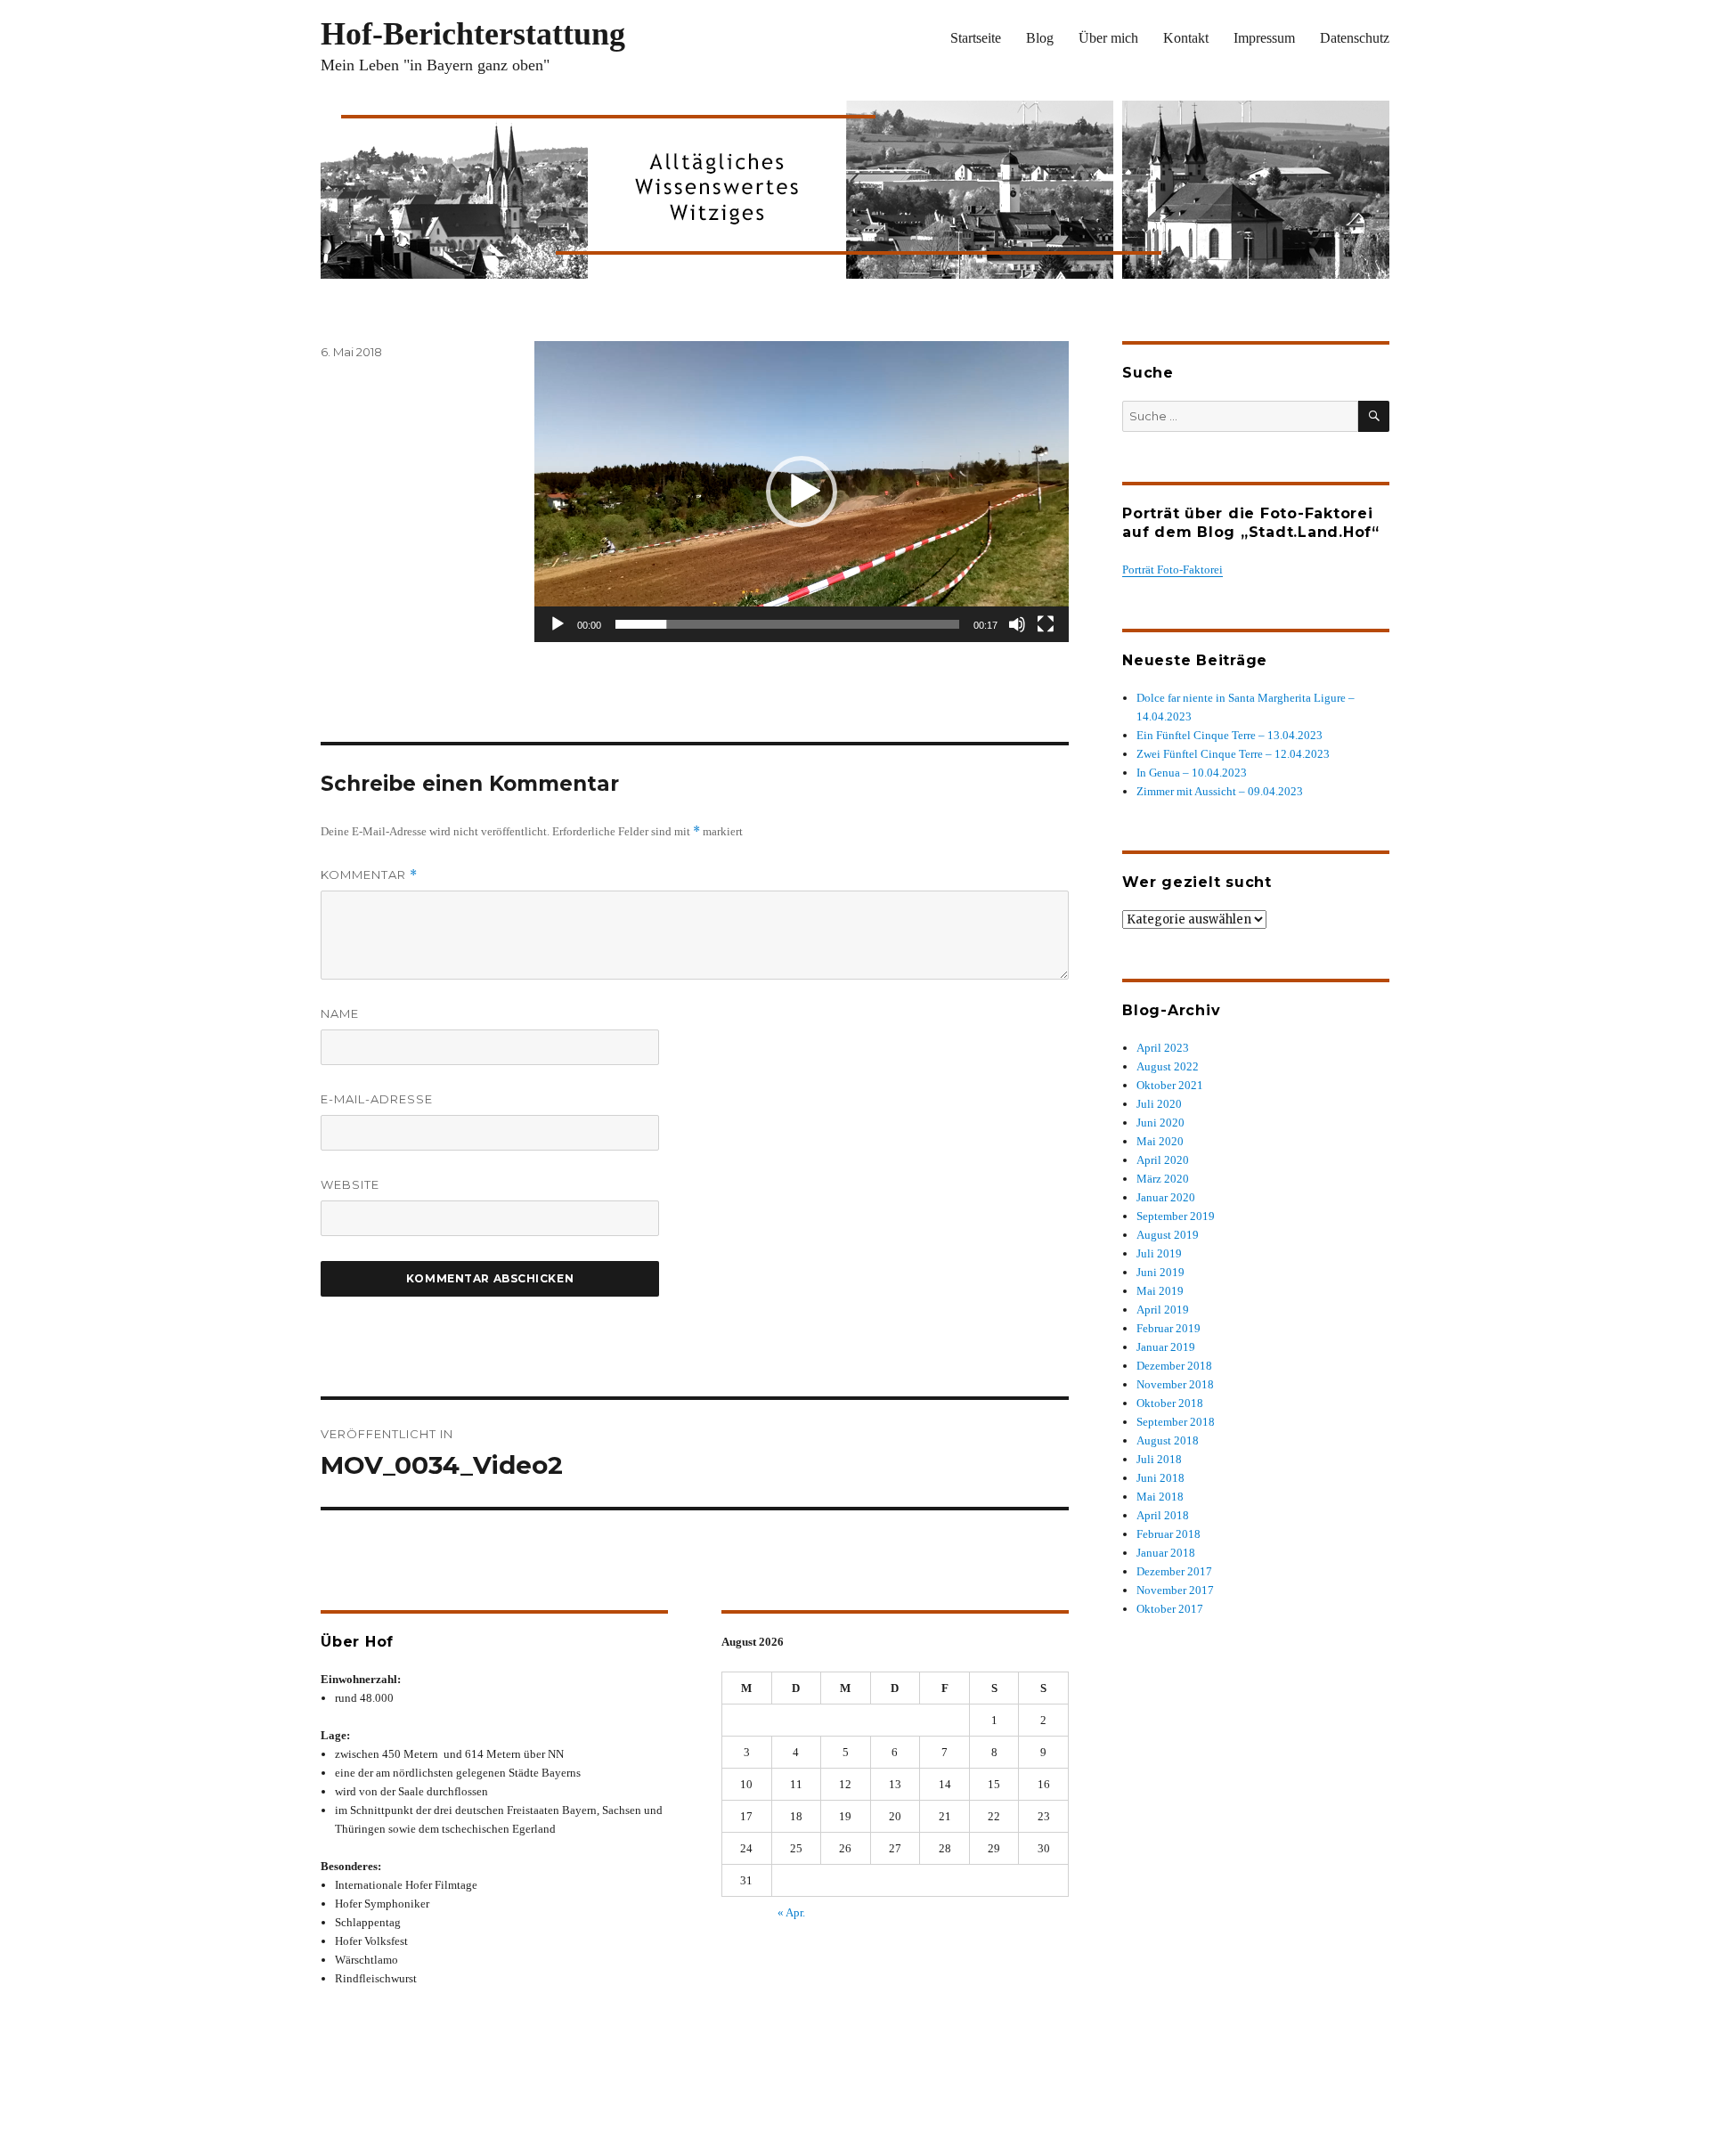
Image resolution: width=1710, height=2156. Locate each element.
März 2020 (1163, 1179)
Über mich (1108, 38)
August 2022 (1168, 1066)
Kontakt (1186, 38)
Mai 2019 (1160, 1291)
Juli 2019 (1159, 1253)
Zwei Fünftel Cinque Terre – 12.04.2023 (1233, 754)
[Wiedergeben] (558, 624)
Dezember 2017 (1174, 1571)
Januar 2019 (1166, 1347)
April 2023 (1163, 1048)
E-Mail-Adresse (377, 1099)
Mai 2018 (1160, 1497)
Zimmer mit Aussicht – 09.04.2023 (1220, 791)
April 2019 (1163, 1310)
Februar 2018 (1168, 1534)
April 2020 (1163, 1160)
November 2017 (1175, 1590)
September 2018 (1176, 1422)
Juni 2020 (1160, 1123)
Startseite (976, 38)
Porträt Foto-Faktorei (1173, 570)
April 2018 (1163, 1515)
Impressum (1264, 38)
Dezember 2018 (1174, 1366)
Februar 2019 (1168, 1328)
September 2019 (1176, 1216)
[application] (802, 492)
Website (350, 1184)
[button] (802, 492)
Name (340, 1013)
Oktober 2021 (1170, 1085)
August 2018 (1168, 1440)
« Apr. (791, 1912)
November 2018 (1175, 1384)
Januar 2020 (1166, 1197)
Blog (1040, 38)
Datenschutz (1355, 38)
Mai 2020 (1160, 1141)
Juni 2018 (1160, 1478)
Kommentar (369, 875)
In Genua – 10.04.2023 (1192, 773)
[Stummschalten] (1017, 624)
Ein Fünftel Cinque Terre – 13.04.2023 (1230, 735)
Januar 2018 (1166, 1553)
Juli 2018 (1159, 1459)
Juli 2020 (1159, 1104)
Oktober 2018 (1170, 1403)
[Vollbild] (1046, 624)
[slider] (787, 624)
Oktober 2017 (1170, 1609)
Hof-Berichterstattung (473, 34)
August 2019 (1168, 1235)
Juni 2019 (1160, 1272)
